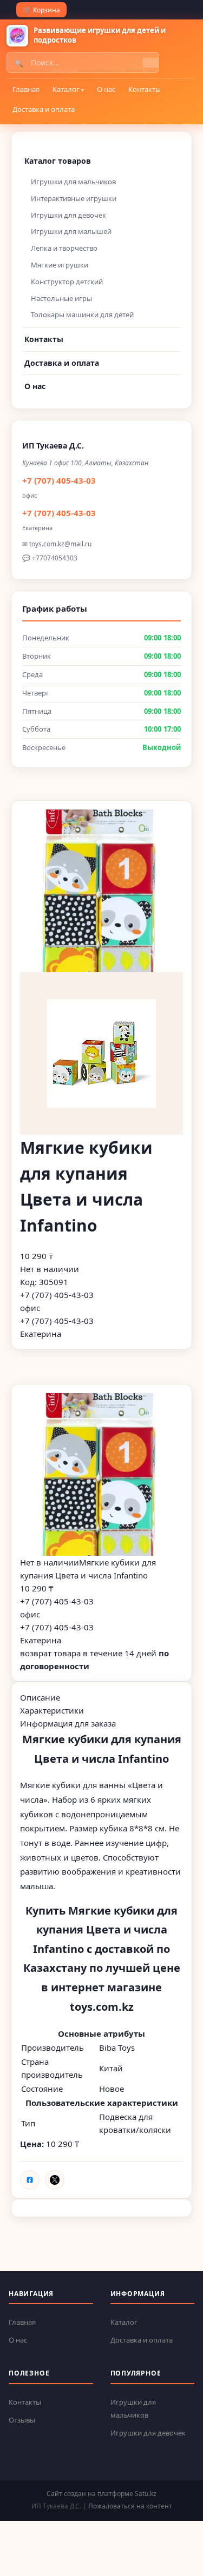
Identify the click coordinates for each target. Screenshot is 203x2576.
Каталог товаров (58, 161)
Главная (26, 89)
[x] (55, 2180)
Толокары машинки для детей (82, 315)
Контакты (145, 89)
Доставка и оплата (44, 109)
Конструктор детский (67, 282)
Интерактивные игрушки (74, 198)
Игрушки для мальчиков (73, 182)
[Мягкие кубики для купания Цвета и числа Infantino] (101, 1474)
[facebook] (30, 2180)
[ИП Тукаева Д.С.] (17, 36)
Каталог (66, 89)
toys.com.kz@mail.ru (60, 544)
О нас (106, 89)
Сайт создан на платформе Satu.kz (101, 2494)
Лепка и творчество (64, 248)
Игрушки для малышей (71, 231)
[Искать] (150, 63)
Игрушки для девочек (68, 215)
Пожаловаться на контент (130, 2506)
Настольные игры (61, 298)
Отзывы (22, 2420)
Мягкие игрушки (60, 265)
